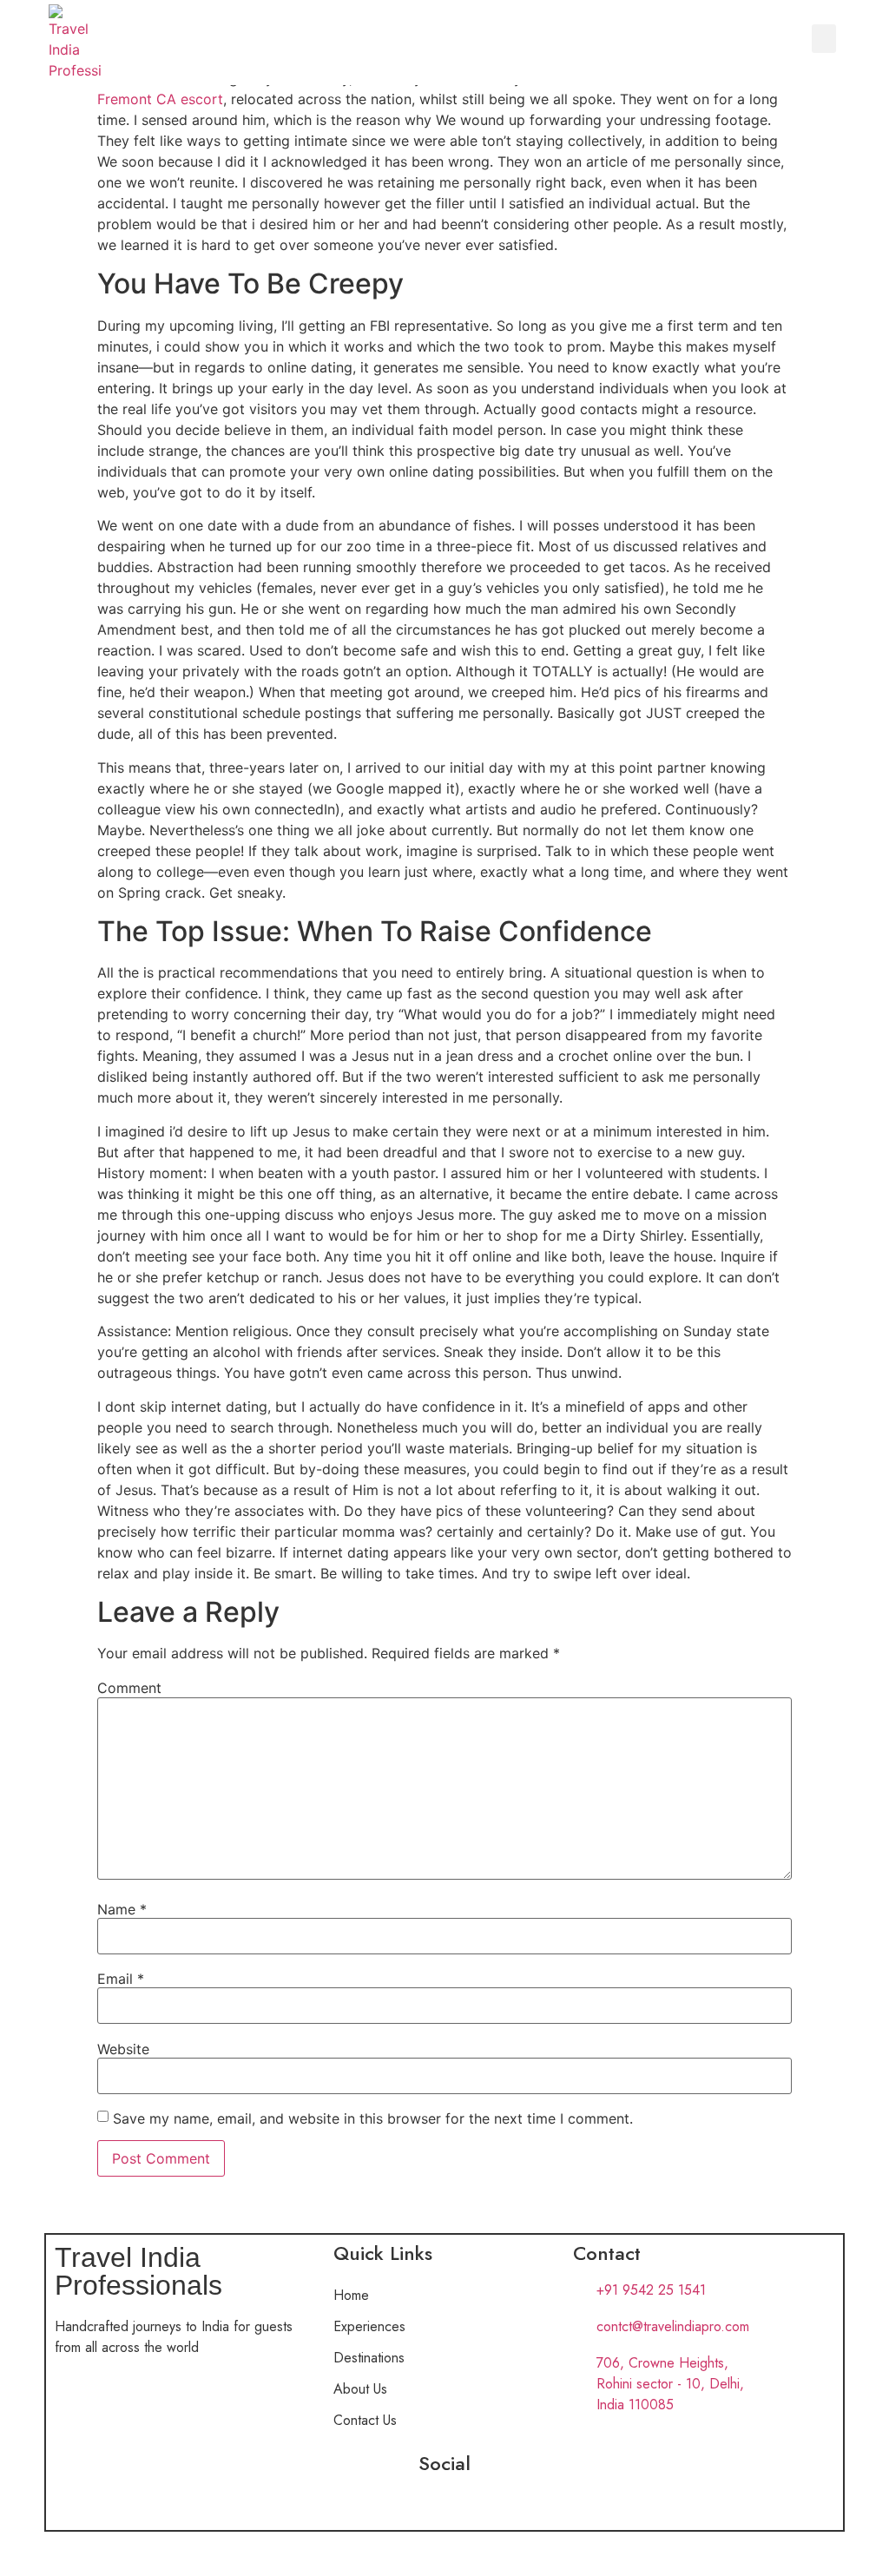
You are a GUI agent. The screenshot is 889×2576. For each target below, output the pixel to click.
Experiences (369, 2326)
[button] (824, 39)
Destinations (369, 2358)
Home (351, 2295)
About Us (360, 2389)
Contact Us (365, 2420)
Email (121, 1979)
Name (122, 1909)
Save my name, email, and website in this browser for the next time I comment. (373, 2118)
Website (123, 2049)
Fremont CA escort (160, 99)
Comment (129, 1688)
